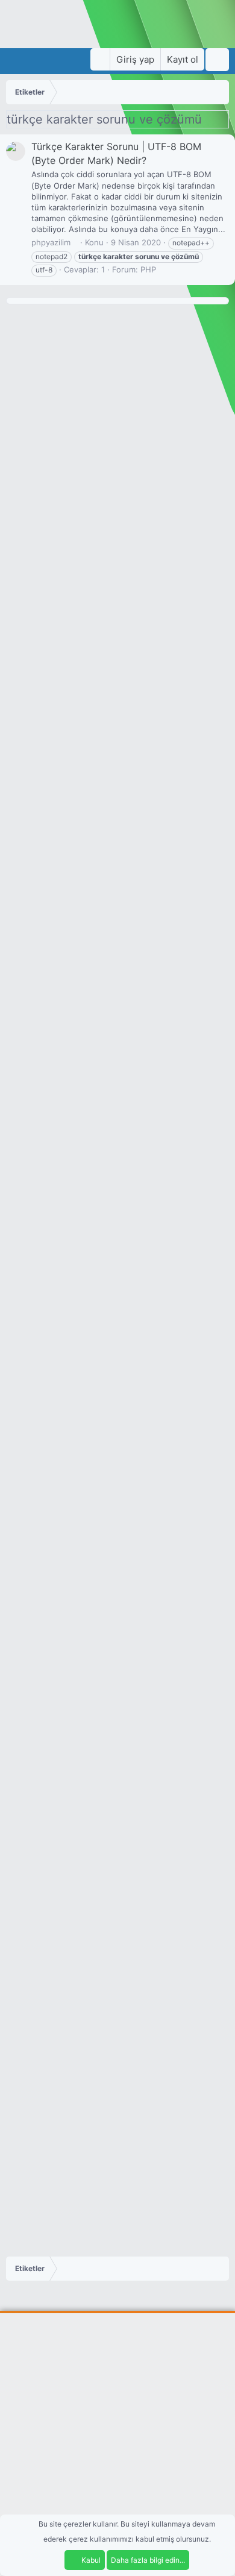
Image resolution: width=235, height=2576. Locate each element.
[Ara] (217, 60)
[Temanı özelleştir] (100, 59)
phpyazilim (51, 242)
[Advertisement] (117, 2443)
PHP (148, 269)
